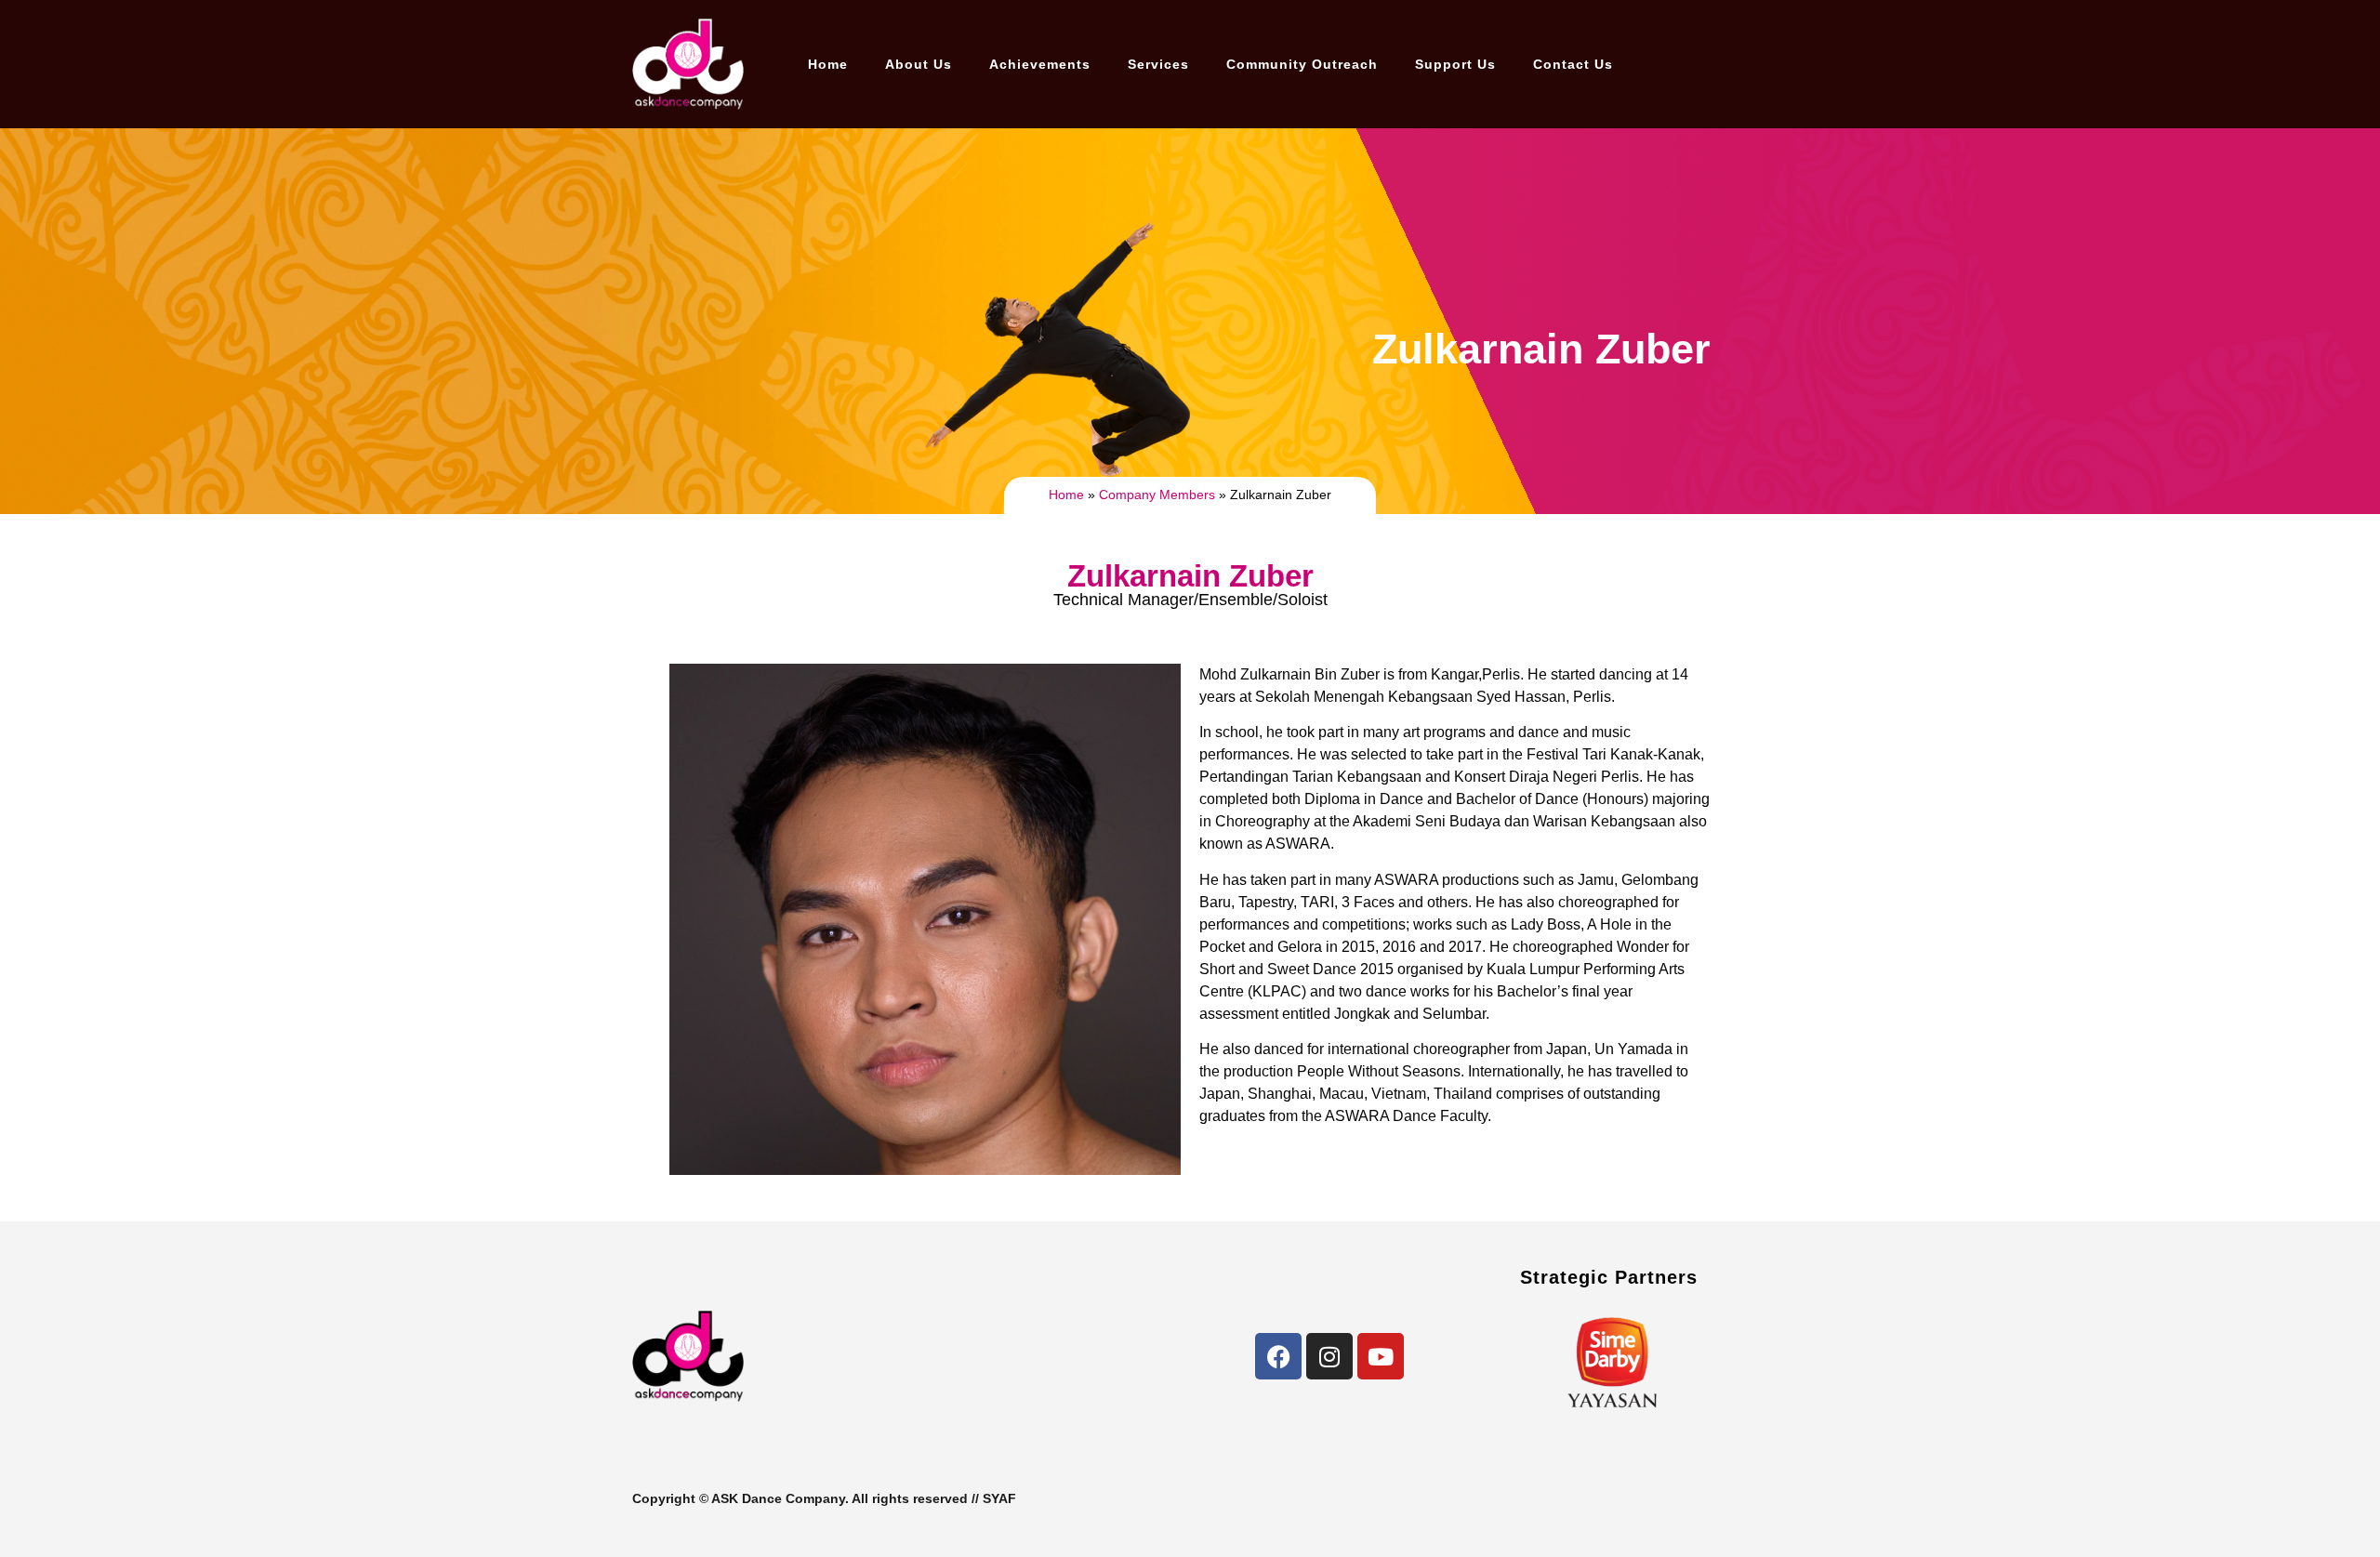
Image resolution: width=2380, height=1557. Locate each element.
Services (1158, 64)
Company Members (1157, 495)
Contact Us (1573, 64)
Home (828, 64)
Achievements (1040, 64)
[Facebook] (1278, 1356)
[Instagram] (1329, 1356)
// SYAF (994, 1498)
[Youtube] (1381, 1356)
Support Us (1455, 64)
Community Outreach (1302, 64)
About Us (919, 64)
